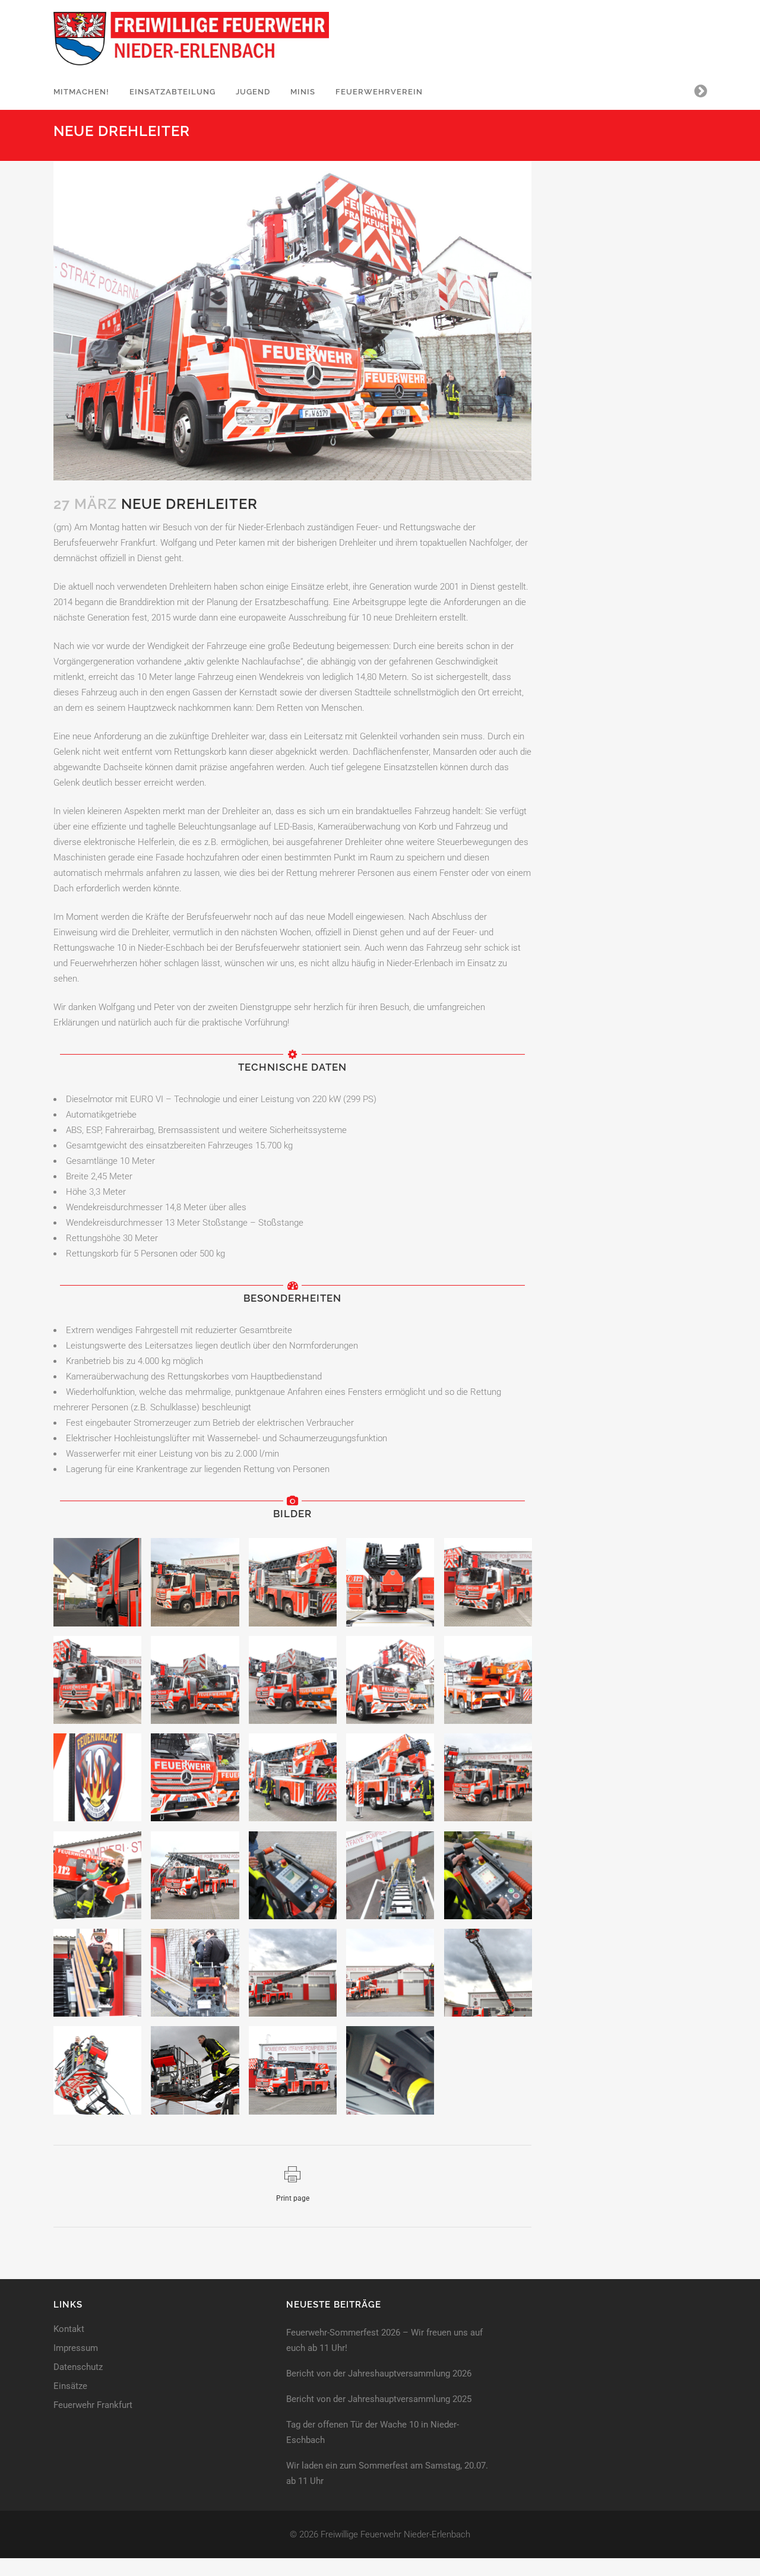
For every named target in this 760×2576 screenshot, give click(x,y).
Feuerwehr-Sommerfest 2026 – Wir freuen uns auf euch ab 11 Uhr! (384, 2340)
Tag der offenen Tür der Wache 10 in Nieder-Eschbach (373, 2432)
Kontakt (69, 2329)
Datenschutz (78, 2367)
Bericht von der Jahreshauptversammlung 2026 (379, 2374)
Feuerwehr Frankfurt (93, 2405)
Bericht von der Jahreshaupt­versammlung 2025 (379, 2399)
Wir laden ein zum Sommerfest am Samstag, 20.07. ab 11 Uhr (387, 2473)
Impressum (76, 2348)
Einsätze (70, 2386)
